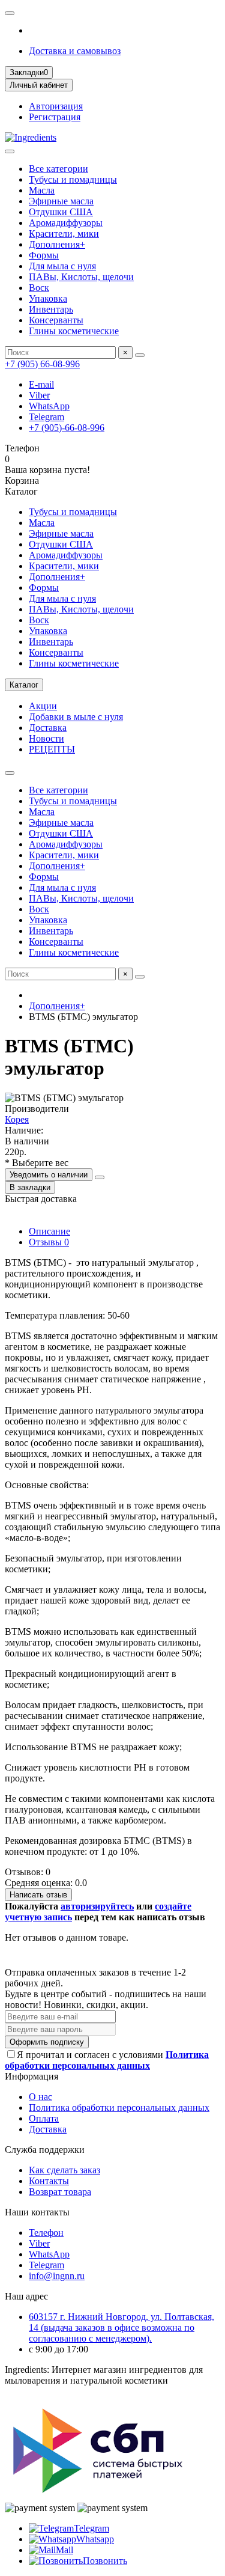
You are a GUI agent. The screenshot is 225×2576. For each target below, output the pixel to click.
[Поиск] (140, 355)
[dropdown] (10, 13)
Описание (49, 1231)
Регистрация (55, 117)
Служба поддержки (45, 2150)
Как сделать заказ (64, 2170)
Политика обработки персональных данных (119, 2107)
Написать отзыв (38, 1895)
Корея (17, 1119)
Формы (44, 255)
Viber (39, 395)
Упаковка (48, 298)
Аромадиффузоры (66, 223)
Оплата (44, 2118)
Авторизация (56, 106)
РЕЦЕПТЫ (52, 749)
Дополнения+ (57, 244)
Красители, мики (64, 233)
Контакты (49, 2181)
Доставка (48, 728)
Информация (31, 2076)
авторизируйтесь (97, 1906)
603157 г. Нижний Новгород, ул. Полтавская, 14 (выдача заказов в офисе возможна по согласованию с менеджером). (121, 2327)
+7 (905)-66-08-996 (67, 428)
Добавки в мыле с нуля (76, 717)
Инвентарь (51, 309)
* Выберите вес (37, 1163)
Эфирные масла (61, 201)
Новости (46, 738)
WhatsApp (49, 406)
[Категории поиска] (10, 151)
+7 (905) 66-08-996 (42, 364)
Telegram (46, 417)
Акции (43, 706)
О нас (40, 2097)
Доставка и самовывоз (75, 51)
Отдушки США (61, 212)
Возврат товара (60, 2192)
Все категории (58, 169)
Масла (42, 190)
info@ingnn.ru (57, 2276)
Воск (39, 288)
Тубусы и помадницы (73, 179)
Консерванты (56, 320)
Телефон (46, 2233)
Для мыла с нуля (62, 266)
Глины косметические (74, 331)
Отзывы (49, 1242)
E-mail (41, 384)
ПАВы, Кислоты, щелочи (81, 277)
